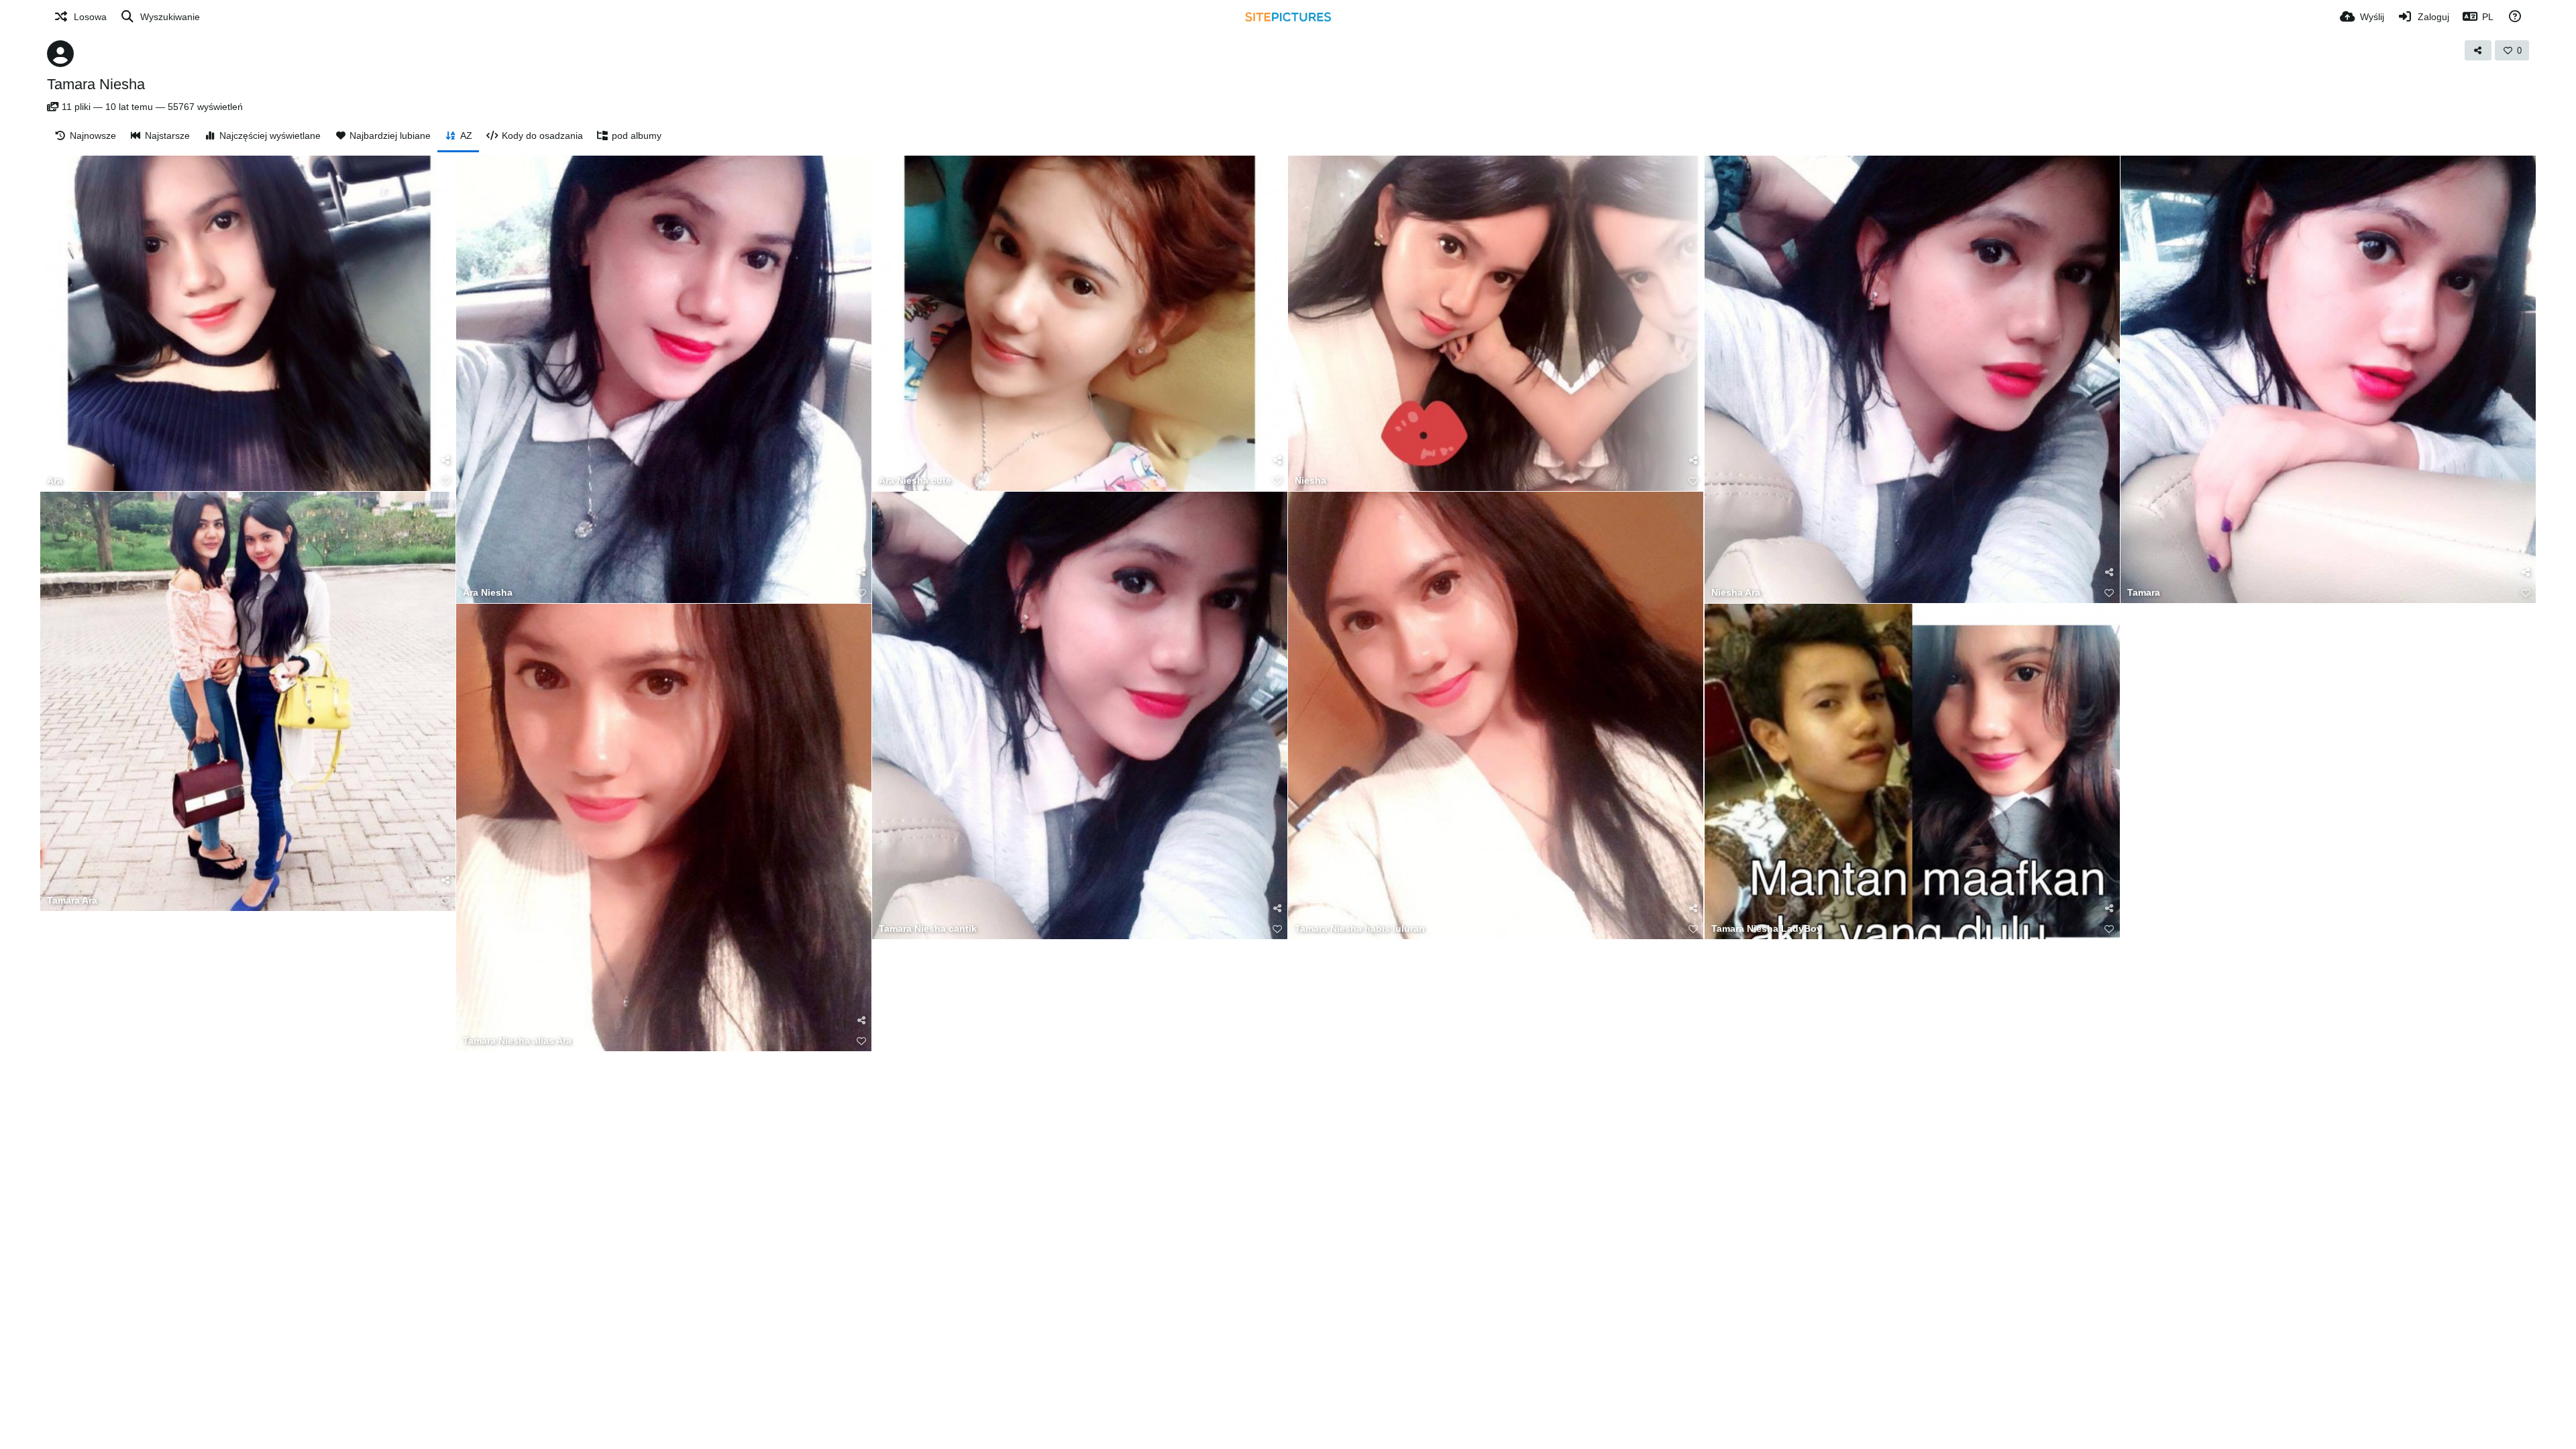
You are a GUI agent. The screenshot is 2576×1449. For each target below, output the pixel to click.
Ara (55, 481)
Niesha (1310, 481)
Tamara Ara (72, 901)
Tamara (2144, 593)
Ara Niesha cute (915, 481)
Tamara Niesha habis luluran (1360, 929)
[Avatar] (60, 54)
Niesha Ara (1736, 593)
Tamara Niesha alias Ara (517, 1041)
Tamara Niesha (96, 84)
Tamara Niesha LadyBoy (1767, 929)
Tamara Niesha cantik (928, 929)
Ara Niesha (488, 593)
